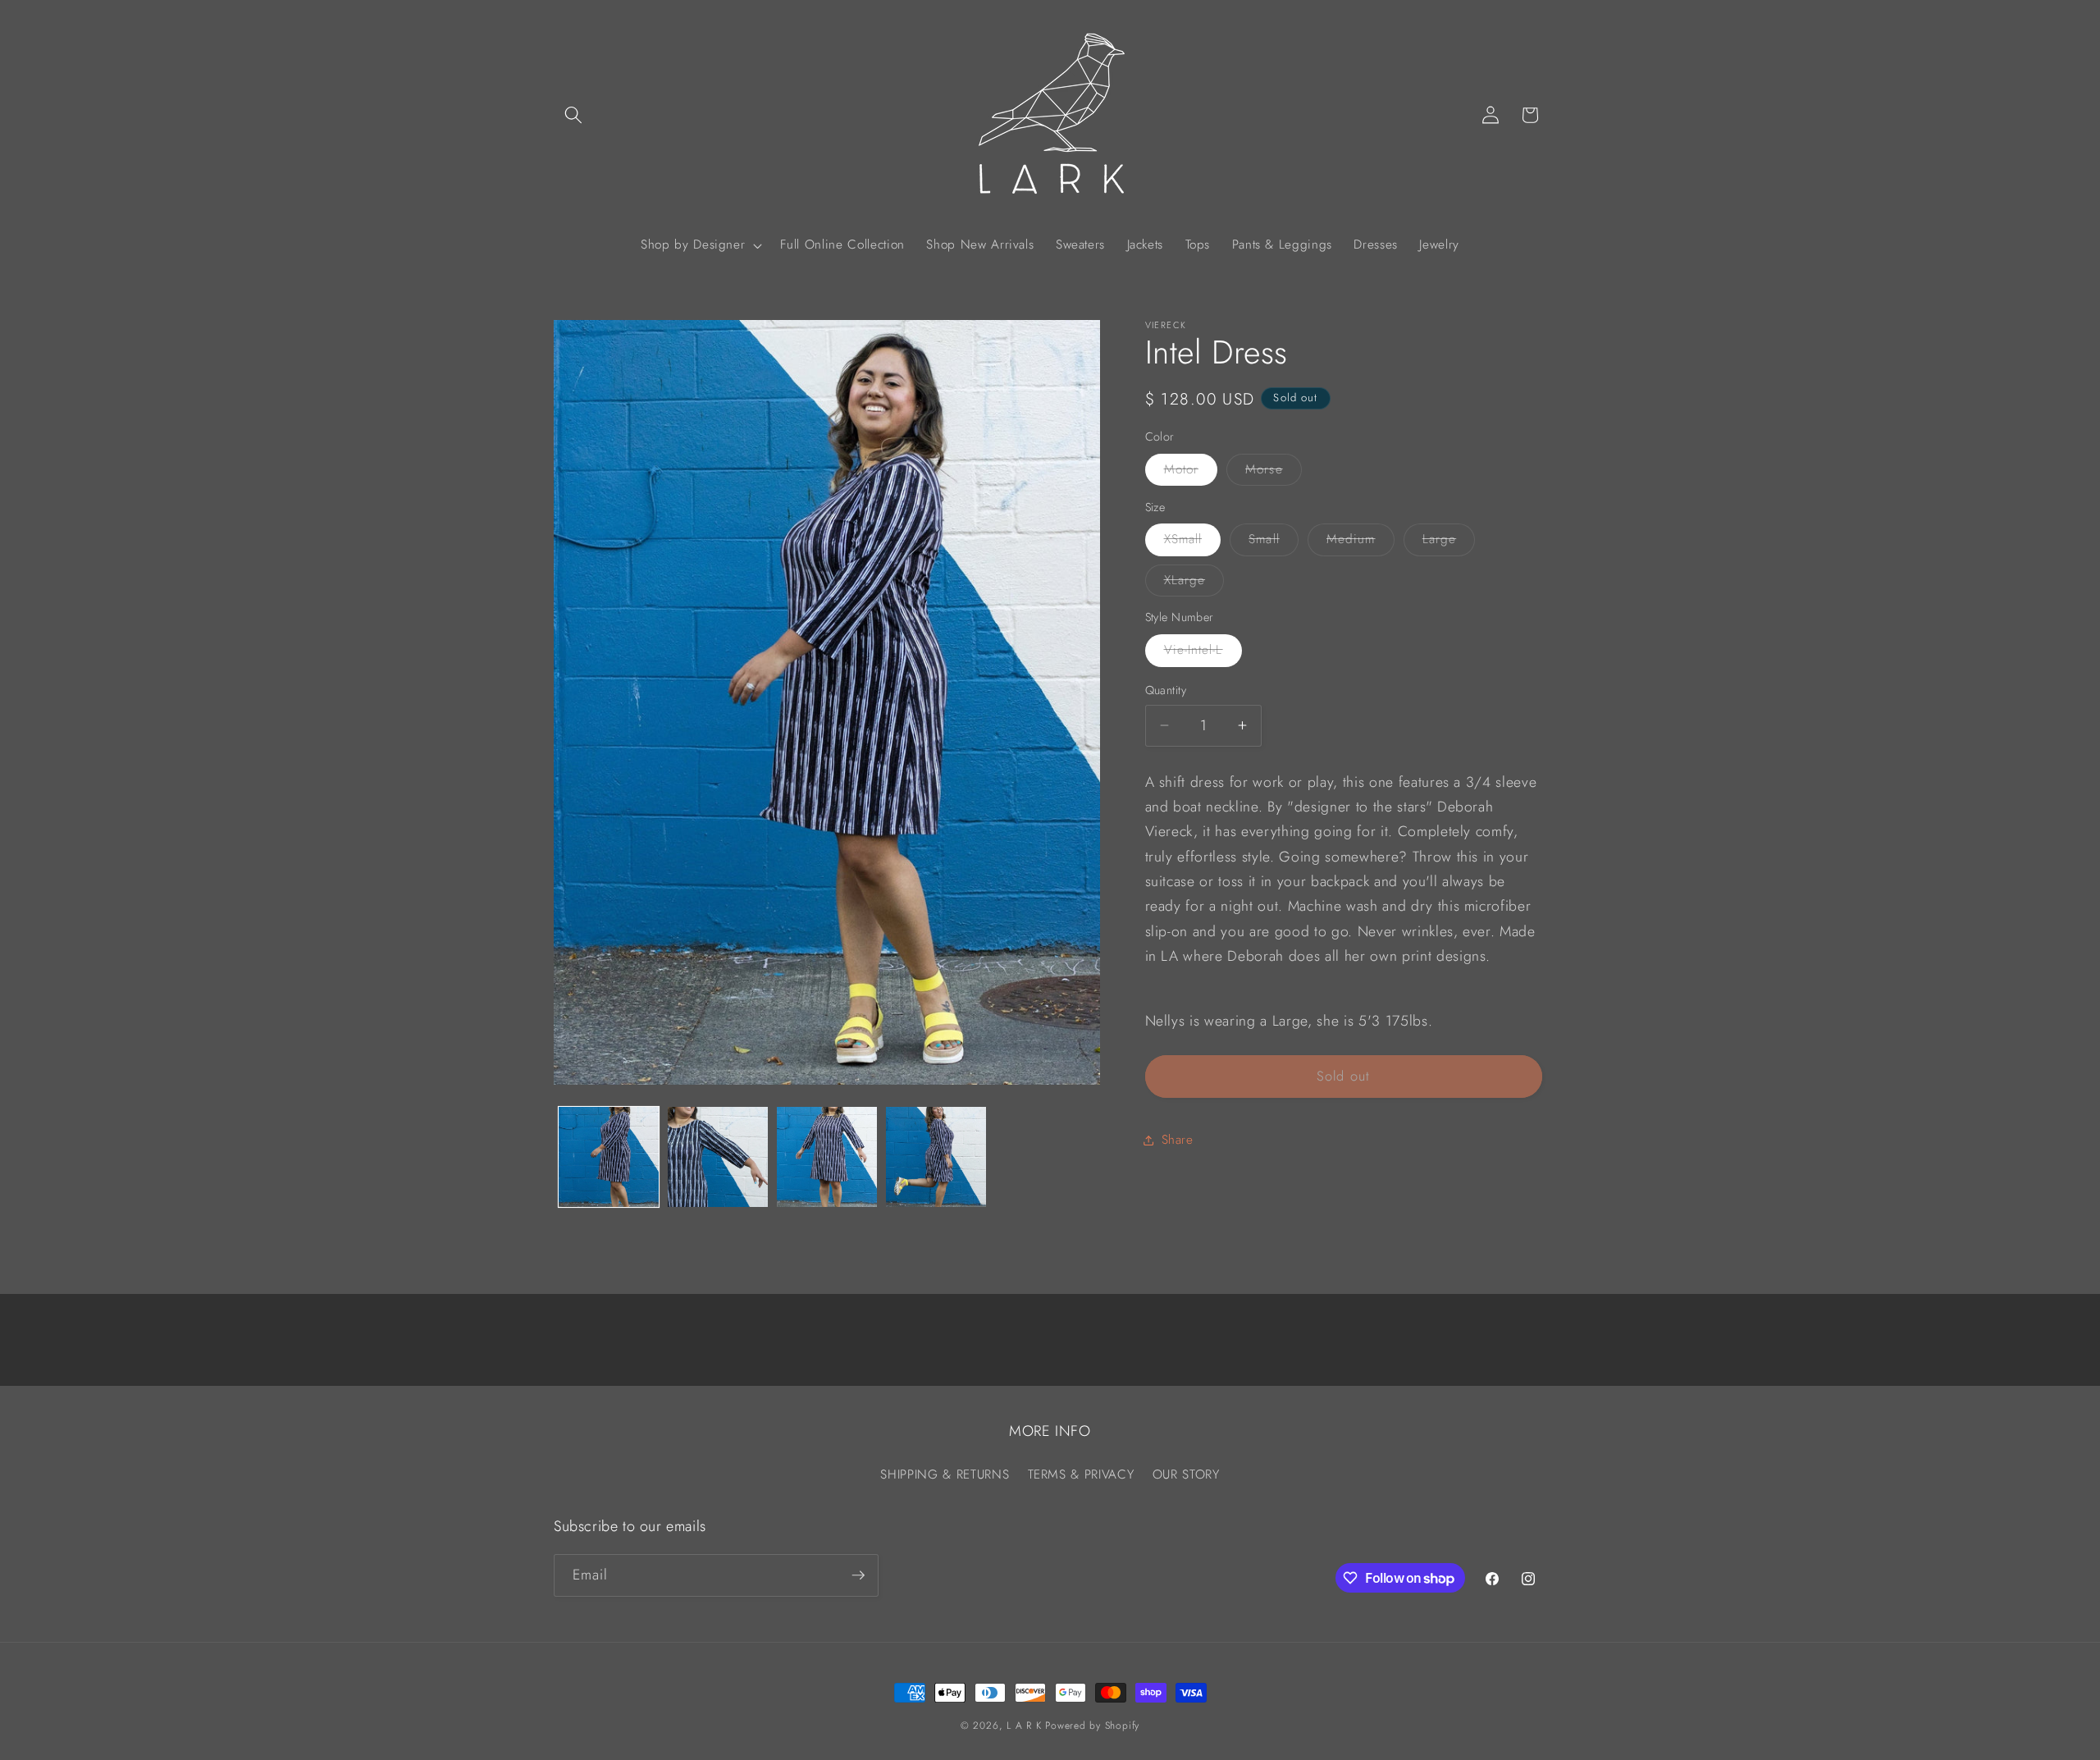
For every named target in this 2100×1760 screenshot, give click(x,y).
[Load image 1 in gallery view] (609, 1157)
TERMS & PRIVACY (1081, 1474)
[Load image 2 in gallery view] (718, 1157)
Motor (1191, 473)
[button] (573, 115)
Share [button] (1178, 1140)
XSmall (1193, 542)
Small (1274, 542)
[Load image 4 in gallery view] (936, 1157)
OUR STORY (1186, 1474)
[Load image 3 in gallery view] (827, 1157)
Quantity (1166, 690)
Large (1449, 542)
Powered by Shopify (1092, 1726)
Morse (1274, 473)
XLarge (1194, 583)
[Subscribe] (858, 1575)
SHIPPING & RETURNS (945, 1474)
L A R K (1024, 1726)
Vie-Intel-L (1203, 653)
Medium (1360, 542)
